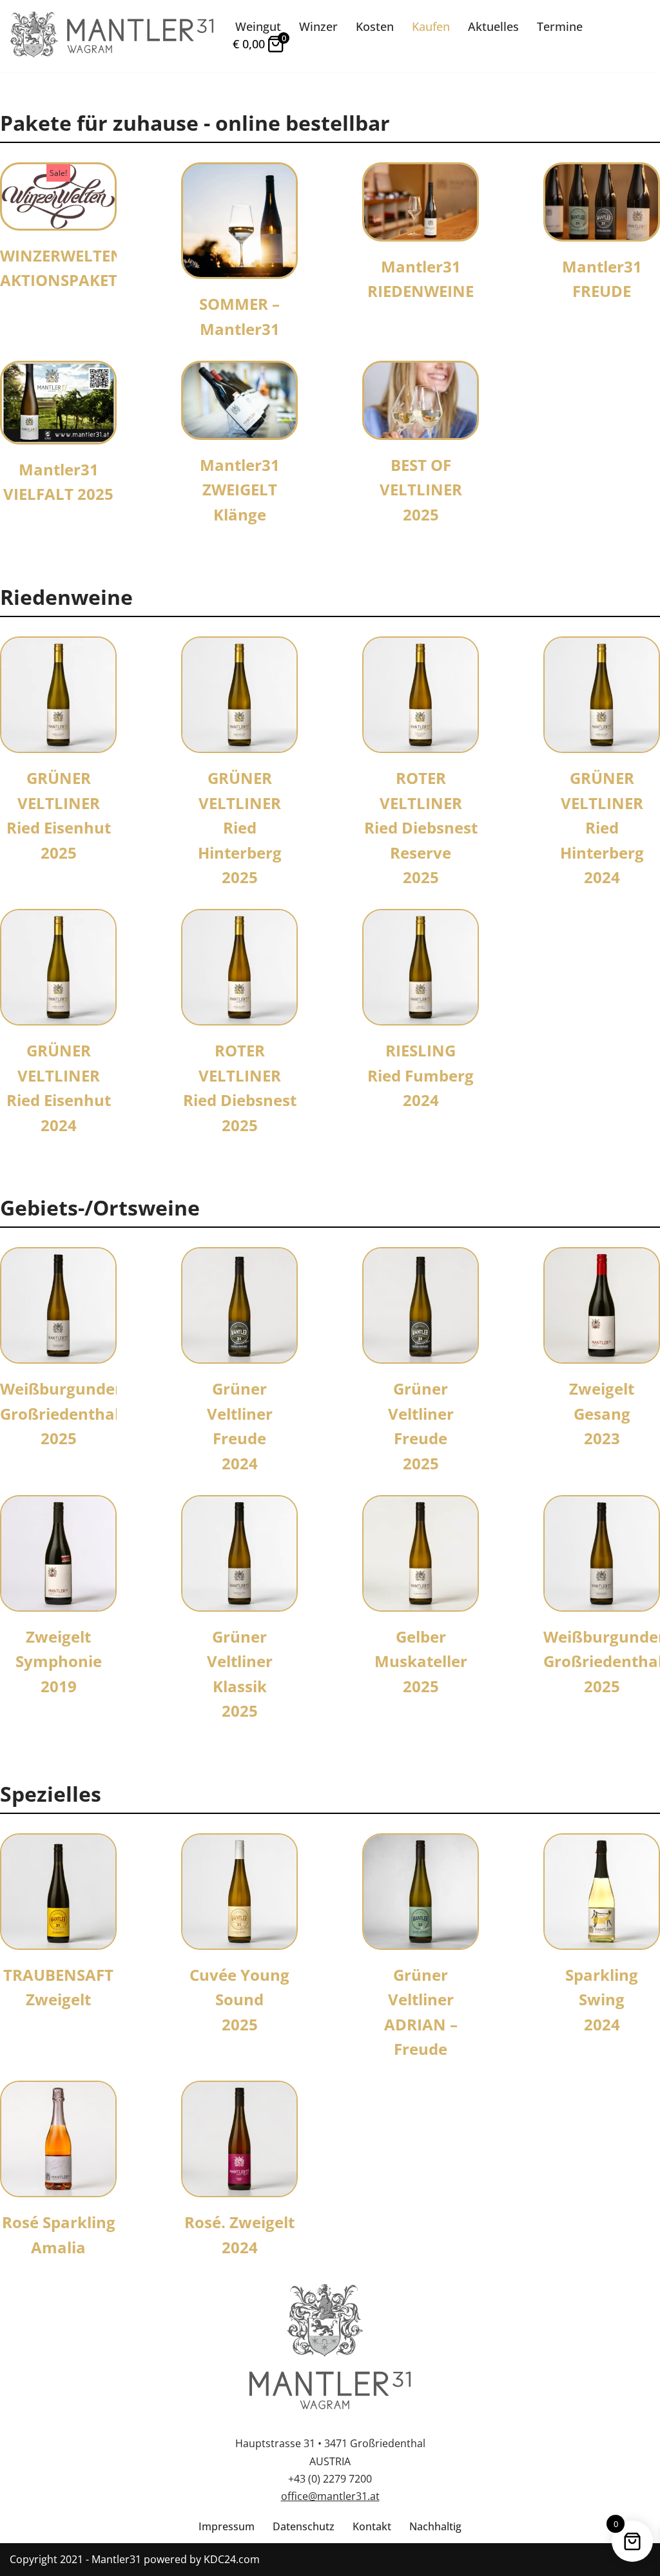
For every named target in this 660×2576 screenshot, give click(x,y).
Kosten (375, 26)
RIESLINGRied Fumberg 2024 (421, 1075)
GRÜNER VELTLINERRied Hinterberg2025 (240, 827)
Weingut (258, 26)
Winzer (318, 26)
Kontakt (372, 2526)
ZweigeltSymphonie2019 (59, 1661)
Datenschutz (304, 2526)
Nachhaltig (435, 2526)
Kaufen (431, 26)
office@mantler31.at (330, 2496)
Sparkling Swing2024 (602, 1999)
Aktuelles (493, 26)
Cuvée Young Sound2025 (239, 1999)
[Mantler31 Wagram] (112, 36)
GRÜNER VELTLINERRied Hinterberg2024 (602, 827)
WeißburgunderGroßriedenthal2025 (61, 1413)
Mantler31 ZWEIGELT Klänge (240, 490)
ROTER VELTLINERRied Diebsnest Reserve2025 (421, 827)
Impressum (227, 2526)
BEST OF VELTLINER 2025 (421, 490)
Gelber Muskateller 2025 (421, 1661)
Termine (560, 26)
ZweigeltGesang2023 (602, 1413)
